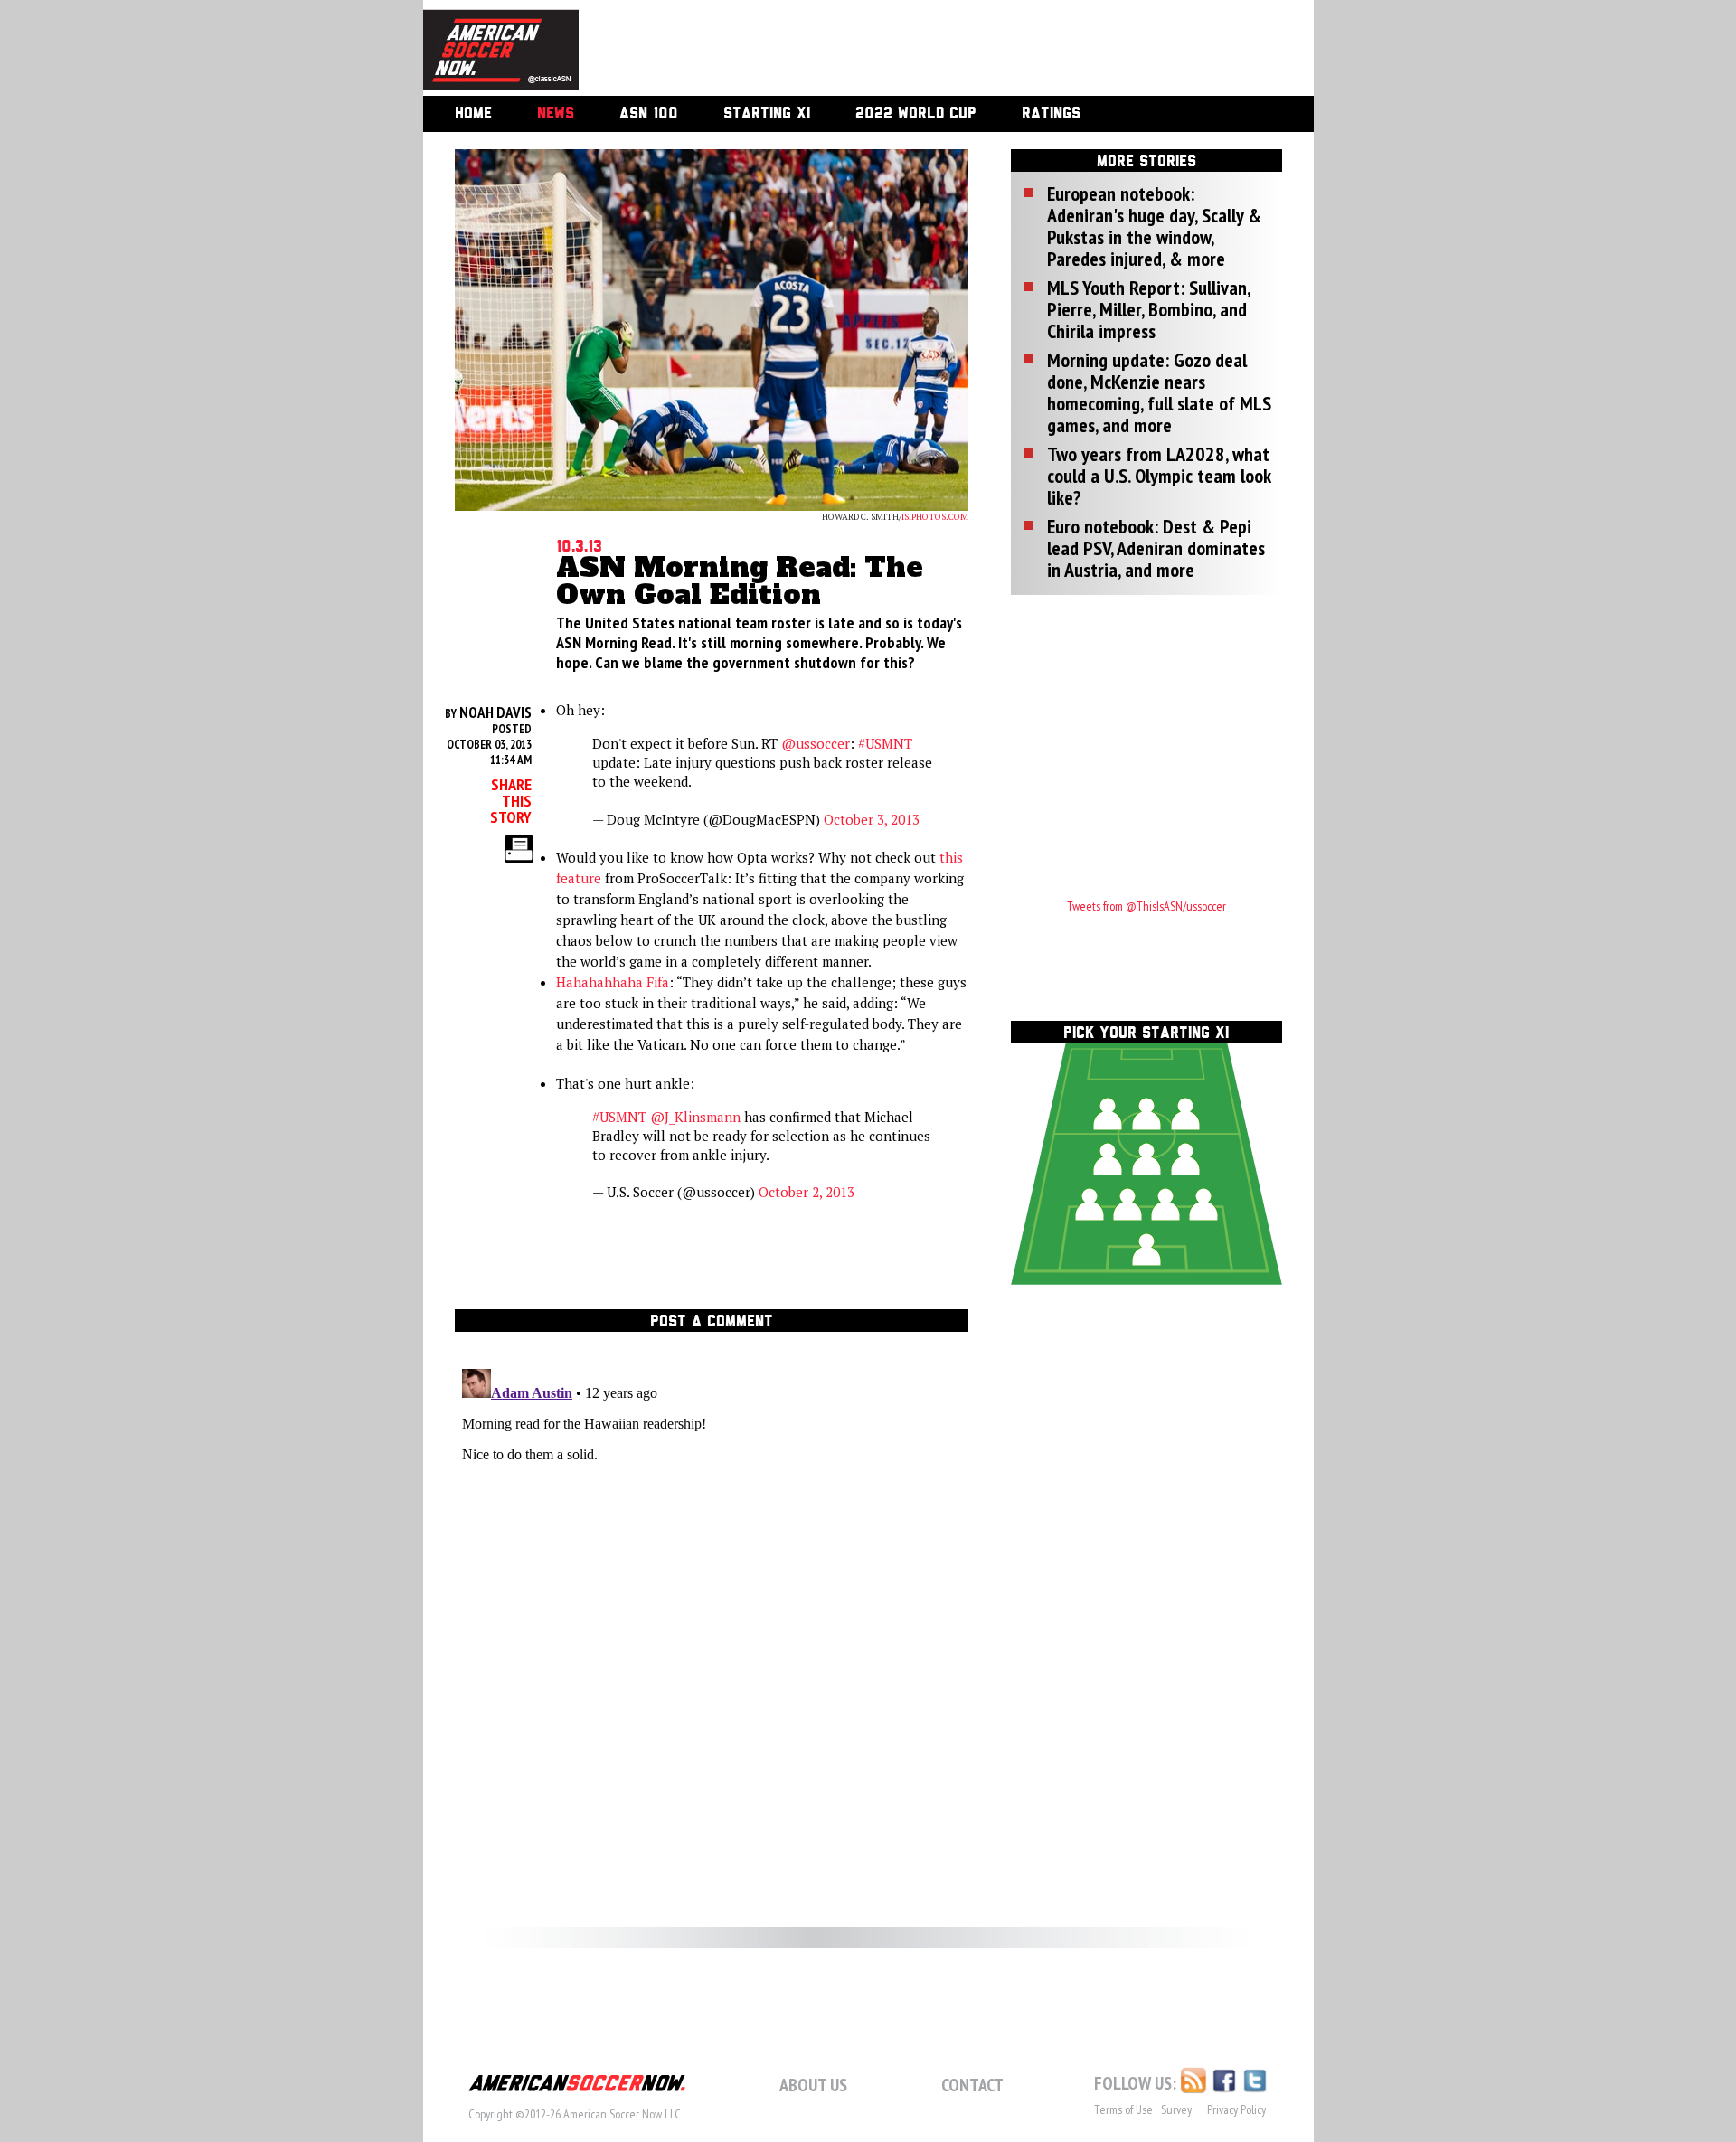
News (556, 114)
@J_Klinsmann (695, 1117)
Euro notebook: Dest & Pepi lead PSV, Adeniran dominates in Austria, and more (1156, 548)
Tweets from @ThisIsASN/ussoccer (1146, 906)
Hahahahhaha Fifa (613, 982)
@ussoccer (816, 743)
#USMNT (885, 743)
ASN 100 (649, 114)
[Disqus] (712, 1588)
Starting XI (767, 114)
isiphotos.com (935, 517)
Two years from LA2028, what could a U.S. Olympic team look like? (1159, 476)
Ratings (1051, 114)
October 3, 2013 (872, 819)
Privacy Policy (1236, 2109)
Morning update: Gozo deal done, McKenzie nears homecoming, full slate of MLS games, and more (1159, 392)
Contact (972, 2085)
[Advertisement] (926, 50)
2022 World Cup (916, 114)
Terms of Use (1123, 2109)
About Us (813, 2085)
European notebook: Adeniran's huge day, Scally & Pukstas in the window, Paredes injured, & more (1154, 226)
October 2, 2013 (807, 1192)
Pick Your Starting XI (1146, 1033)
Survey (1176, 2109)
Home (473, 114)
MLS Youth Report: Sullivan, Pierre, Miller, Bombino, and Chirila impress (1148, 309)
